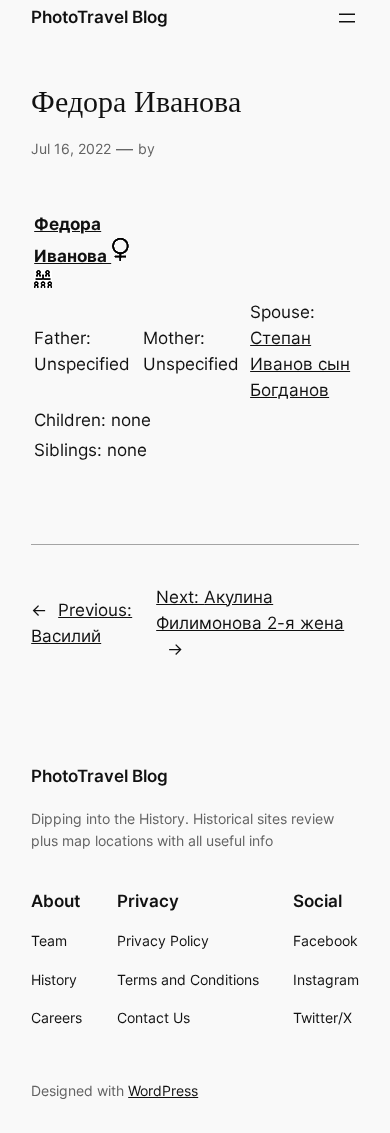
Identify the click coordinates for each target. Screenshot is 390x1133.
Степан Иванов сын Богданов (300, 364)
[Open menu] (347, 18)
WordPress (163, 1090)
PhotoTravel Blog (99, 17)
